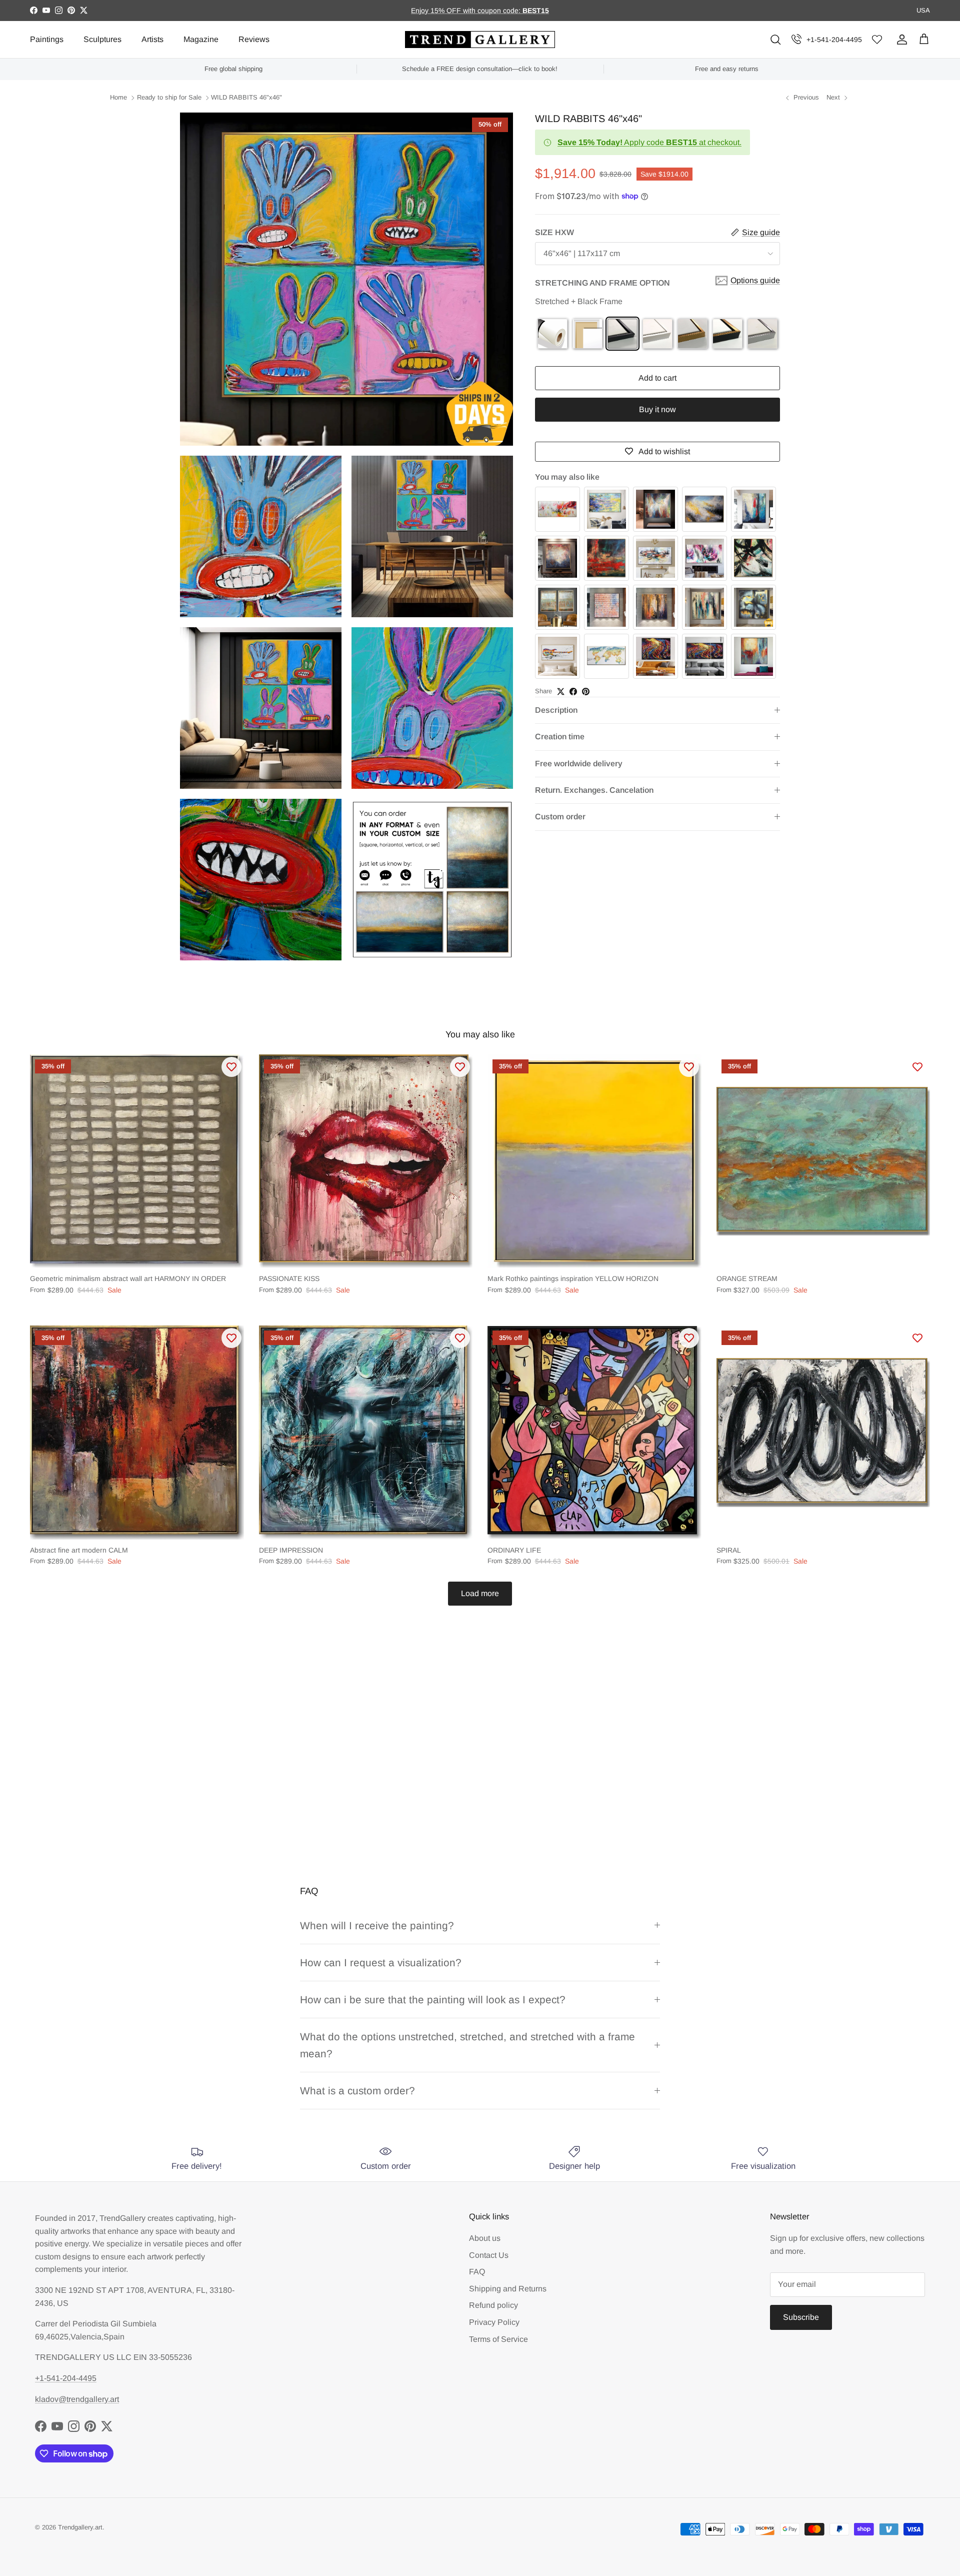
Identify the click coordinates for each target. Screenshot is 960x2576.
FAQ (477, 2272)
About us (485, 2238)
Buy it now (657, 409)
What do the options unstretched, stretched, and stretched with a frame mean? (467, 2045)
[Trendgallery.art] (480, 40)
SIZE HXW (554, 232)
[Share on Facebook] (573, 692)
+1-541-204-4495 (834, 40)
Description (556, 710)
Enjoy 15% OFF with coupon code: (467, 11)
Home (118, 98)
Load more (480, 1593)
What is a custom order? (357, 2091)
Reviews (254, 39)
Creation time (560, 737)
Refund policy (493, 2305)
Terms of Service (498, 2339)
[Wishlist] (877, 40)
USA (923, 10)
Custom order (560, 817)
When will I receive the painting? (377, 1925)
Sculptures (102, 39)
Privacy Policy (494, 2322)
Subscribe (801, 2317)
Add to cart (657, 378)
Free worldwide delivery (579, 764)
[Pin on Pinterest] (586, 692)
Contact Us (489, 2255)
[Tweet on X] (561, 692)
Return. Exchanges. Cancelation (594, 790)
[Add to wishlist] (231, 1067)
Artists (152, 39)
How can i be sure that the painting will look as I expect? (433, 2000)
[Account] (900, 40)
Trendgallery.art (80, 2527)
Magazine (201, 39)
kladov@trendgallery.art (77, 2399)
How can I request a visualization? (381, 1963)
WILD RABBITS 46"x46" (246, 98)
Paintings (47, 39)
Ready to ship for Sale (169, 98)
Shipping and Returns (508, 2289)
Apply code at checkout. (649, 142)
